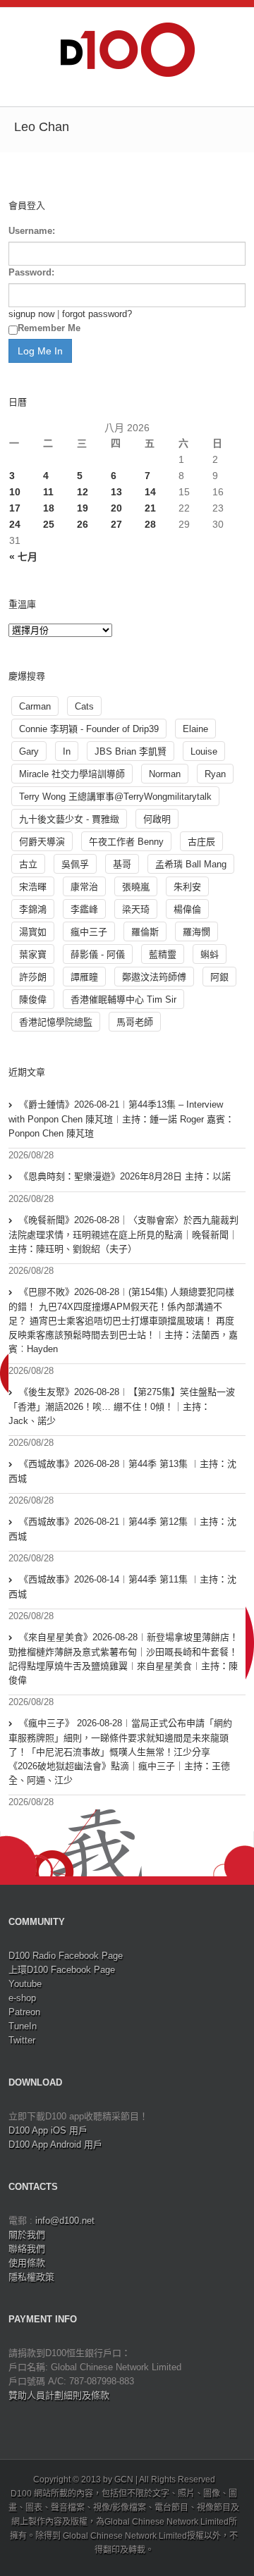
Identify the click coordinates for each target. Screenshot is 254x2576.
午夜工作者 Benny (126, 842)
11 (48, 492)
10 (15, 492)
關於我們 (27, 2235)
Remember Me (49, 328)
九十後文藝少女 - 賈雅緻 (69, 819)
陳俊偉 (33, 999)
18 (49, 508)
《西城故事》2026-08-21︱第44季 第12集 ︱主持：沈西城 (122, 1529)
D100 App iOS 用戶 (48, 2130)
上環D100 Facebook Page (62, 1970)
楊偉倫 (187, 909)
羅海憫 (196, 932)
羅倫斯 (145, 932)
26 (83, 524)
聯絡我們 (27, 2249)
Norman (165, 774)
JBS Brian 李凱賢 (131, 751)
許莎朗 (33, 977)
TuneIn (23, 2026)
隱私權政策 (31, 2277)
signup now (31, 314)
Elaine (195, 729)
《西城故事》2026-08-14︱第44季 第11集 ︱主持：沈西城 (122, 1587)
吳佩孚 (75, 864)
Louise (204, 751)
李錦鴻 (33, 909)
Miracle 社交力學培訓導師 (72, 774)
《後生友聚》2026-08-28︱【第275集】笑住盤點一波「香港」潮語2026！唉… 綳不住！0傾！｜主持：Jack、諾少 (122, 1406)
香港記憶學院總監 (56, 1022)
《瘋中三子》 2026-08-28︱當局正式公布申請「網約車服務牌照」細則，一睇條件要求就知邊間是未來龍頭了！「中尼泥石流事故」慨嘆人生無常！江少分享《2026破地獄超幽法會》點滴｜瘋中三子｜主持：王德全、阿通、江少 (120, 1752)
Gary (29, 751)
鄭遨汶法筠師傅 (154, 977)
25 (49, 524)
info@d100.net (65, 2221)
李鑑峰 (84, 909)
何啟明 (157, 819)
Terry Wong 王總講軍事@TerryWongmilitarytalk (115, 797)
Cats (84, 706)
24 (15, 524)
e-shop (22, 1998)
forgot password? (97, 314)
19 (83, 508)
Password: (31, 272)
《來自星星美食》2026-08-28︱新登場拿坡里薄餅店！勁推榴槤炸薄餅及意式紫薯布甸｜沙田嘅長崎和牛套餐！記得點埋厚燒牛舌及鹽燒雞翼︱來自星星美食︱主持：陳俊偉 (123, 1659)
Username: (32, 231)
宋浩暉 (33, 887)
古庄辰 (201, 842)
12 (83, 492)
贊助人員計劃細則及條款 (59, 2395)
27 (116, 524)
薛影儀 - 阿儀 (98, 954)
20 (116, 508)
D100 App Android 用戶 (55, 2144)
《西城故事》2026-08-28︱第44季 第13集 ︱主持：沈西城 (122, 1471)
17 (15, 508)
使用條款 (27, 2263)
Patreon (24, 2012)
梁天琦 (136, 909)
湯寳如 (33, 932)
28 (150, 524)
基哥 (122, 864)
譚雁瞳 (84, 977)
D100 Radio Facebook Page (66, 1956)
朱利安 (187, 887)
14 (150, 492)
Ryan (215, 774)
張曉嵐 (136, 887)
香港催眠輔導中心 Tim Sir (123, 999)
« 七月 (23, 557)
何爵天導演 (42, 842)
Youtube (25, 1984)
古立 (28, 864)
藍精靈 (163, 954)
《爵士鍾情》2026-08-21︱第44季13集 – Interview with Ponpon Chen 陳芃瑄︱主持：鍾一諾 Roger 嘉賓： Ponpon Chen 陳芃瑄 (121, 1119)
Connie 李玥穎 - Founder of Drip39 (89, 729)
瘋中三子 (89, 932)
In (67, 751)
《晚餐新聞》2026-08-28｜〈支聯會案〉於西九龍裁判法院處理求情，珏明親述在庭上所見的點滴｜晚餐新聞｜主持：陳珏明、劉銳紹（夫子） (123, 1234)
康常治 (84, 887)
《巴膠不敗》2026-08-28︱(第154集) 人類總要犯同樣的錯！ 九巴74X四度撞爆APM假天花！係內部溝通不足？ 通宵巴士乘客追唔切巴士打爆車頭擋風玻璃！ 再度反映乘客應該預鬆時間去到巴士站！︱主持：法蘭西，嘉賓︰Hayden (123, 1320)
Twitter (22, 2040)
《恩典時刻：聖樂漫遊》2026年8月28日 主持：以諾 (125, 1176)
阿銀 (219, 977)
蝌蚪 (210, 954)
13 (116, 492)
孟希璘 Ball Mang (191, 864)
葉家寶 (33, 954)
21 (150, 508)
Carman (35, 706)
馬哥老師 (135, 1022)
